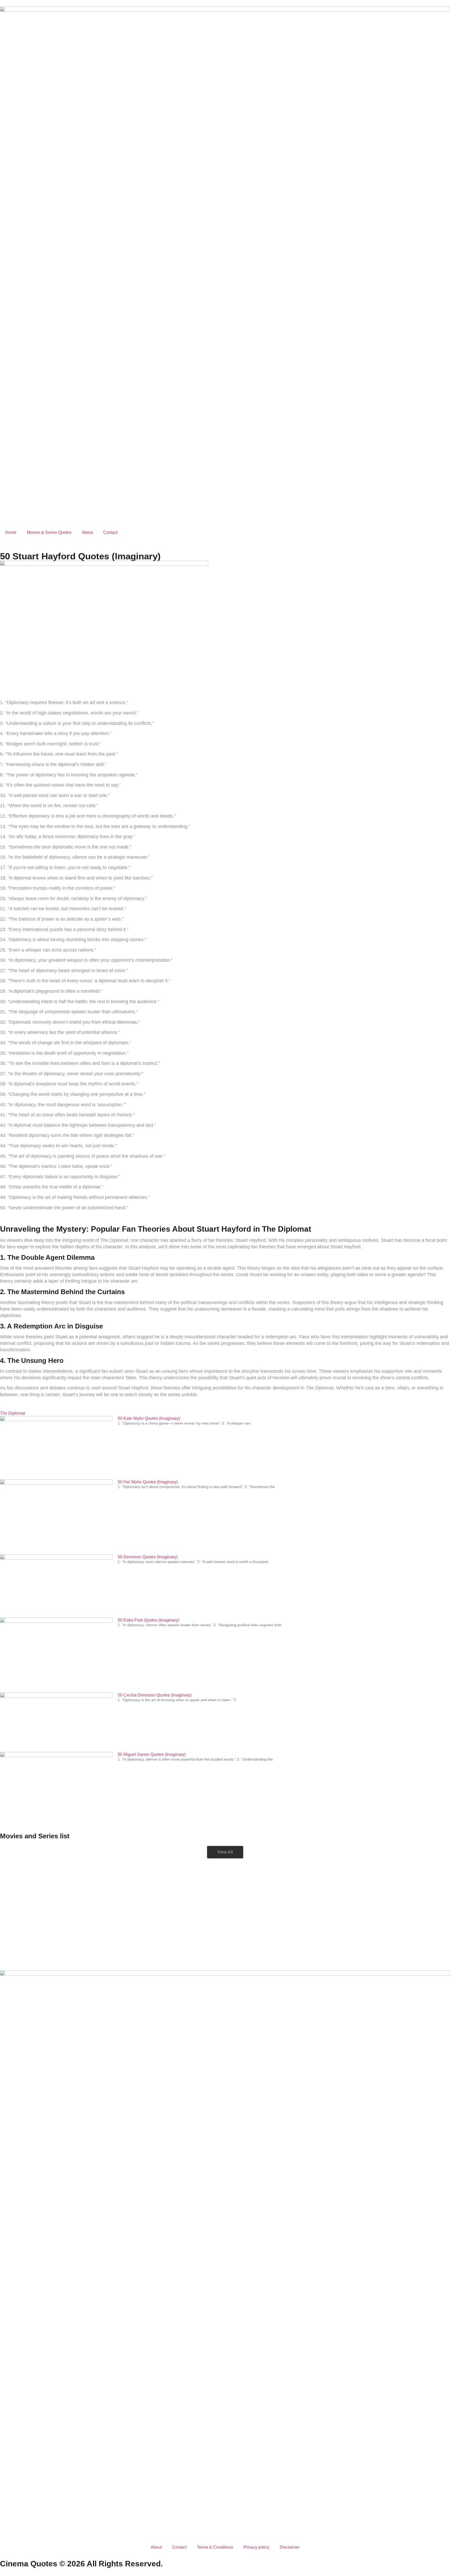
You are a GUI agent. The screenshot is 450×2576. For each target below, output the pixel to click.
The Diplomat (12, 1413)
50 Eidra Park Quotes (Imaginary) (148, 1620)
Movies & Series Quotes (49, 532)
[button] (225, 1852)
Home (11, 532)
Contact (110, 532)
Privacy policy (256, 2547)
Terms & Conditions (215, 2547)
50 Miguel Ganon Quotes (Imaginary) (152, 1754)
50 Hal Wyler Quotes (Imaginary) (148, 1482)
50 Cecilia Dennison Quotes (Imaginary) (155, 1695)
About (87, 532)
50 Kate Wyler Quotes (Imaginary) (149, 1418)
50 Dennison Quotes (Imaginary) (148, 1557)
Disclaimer (290, 2547)
